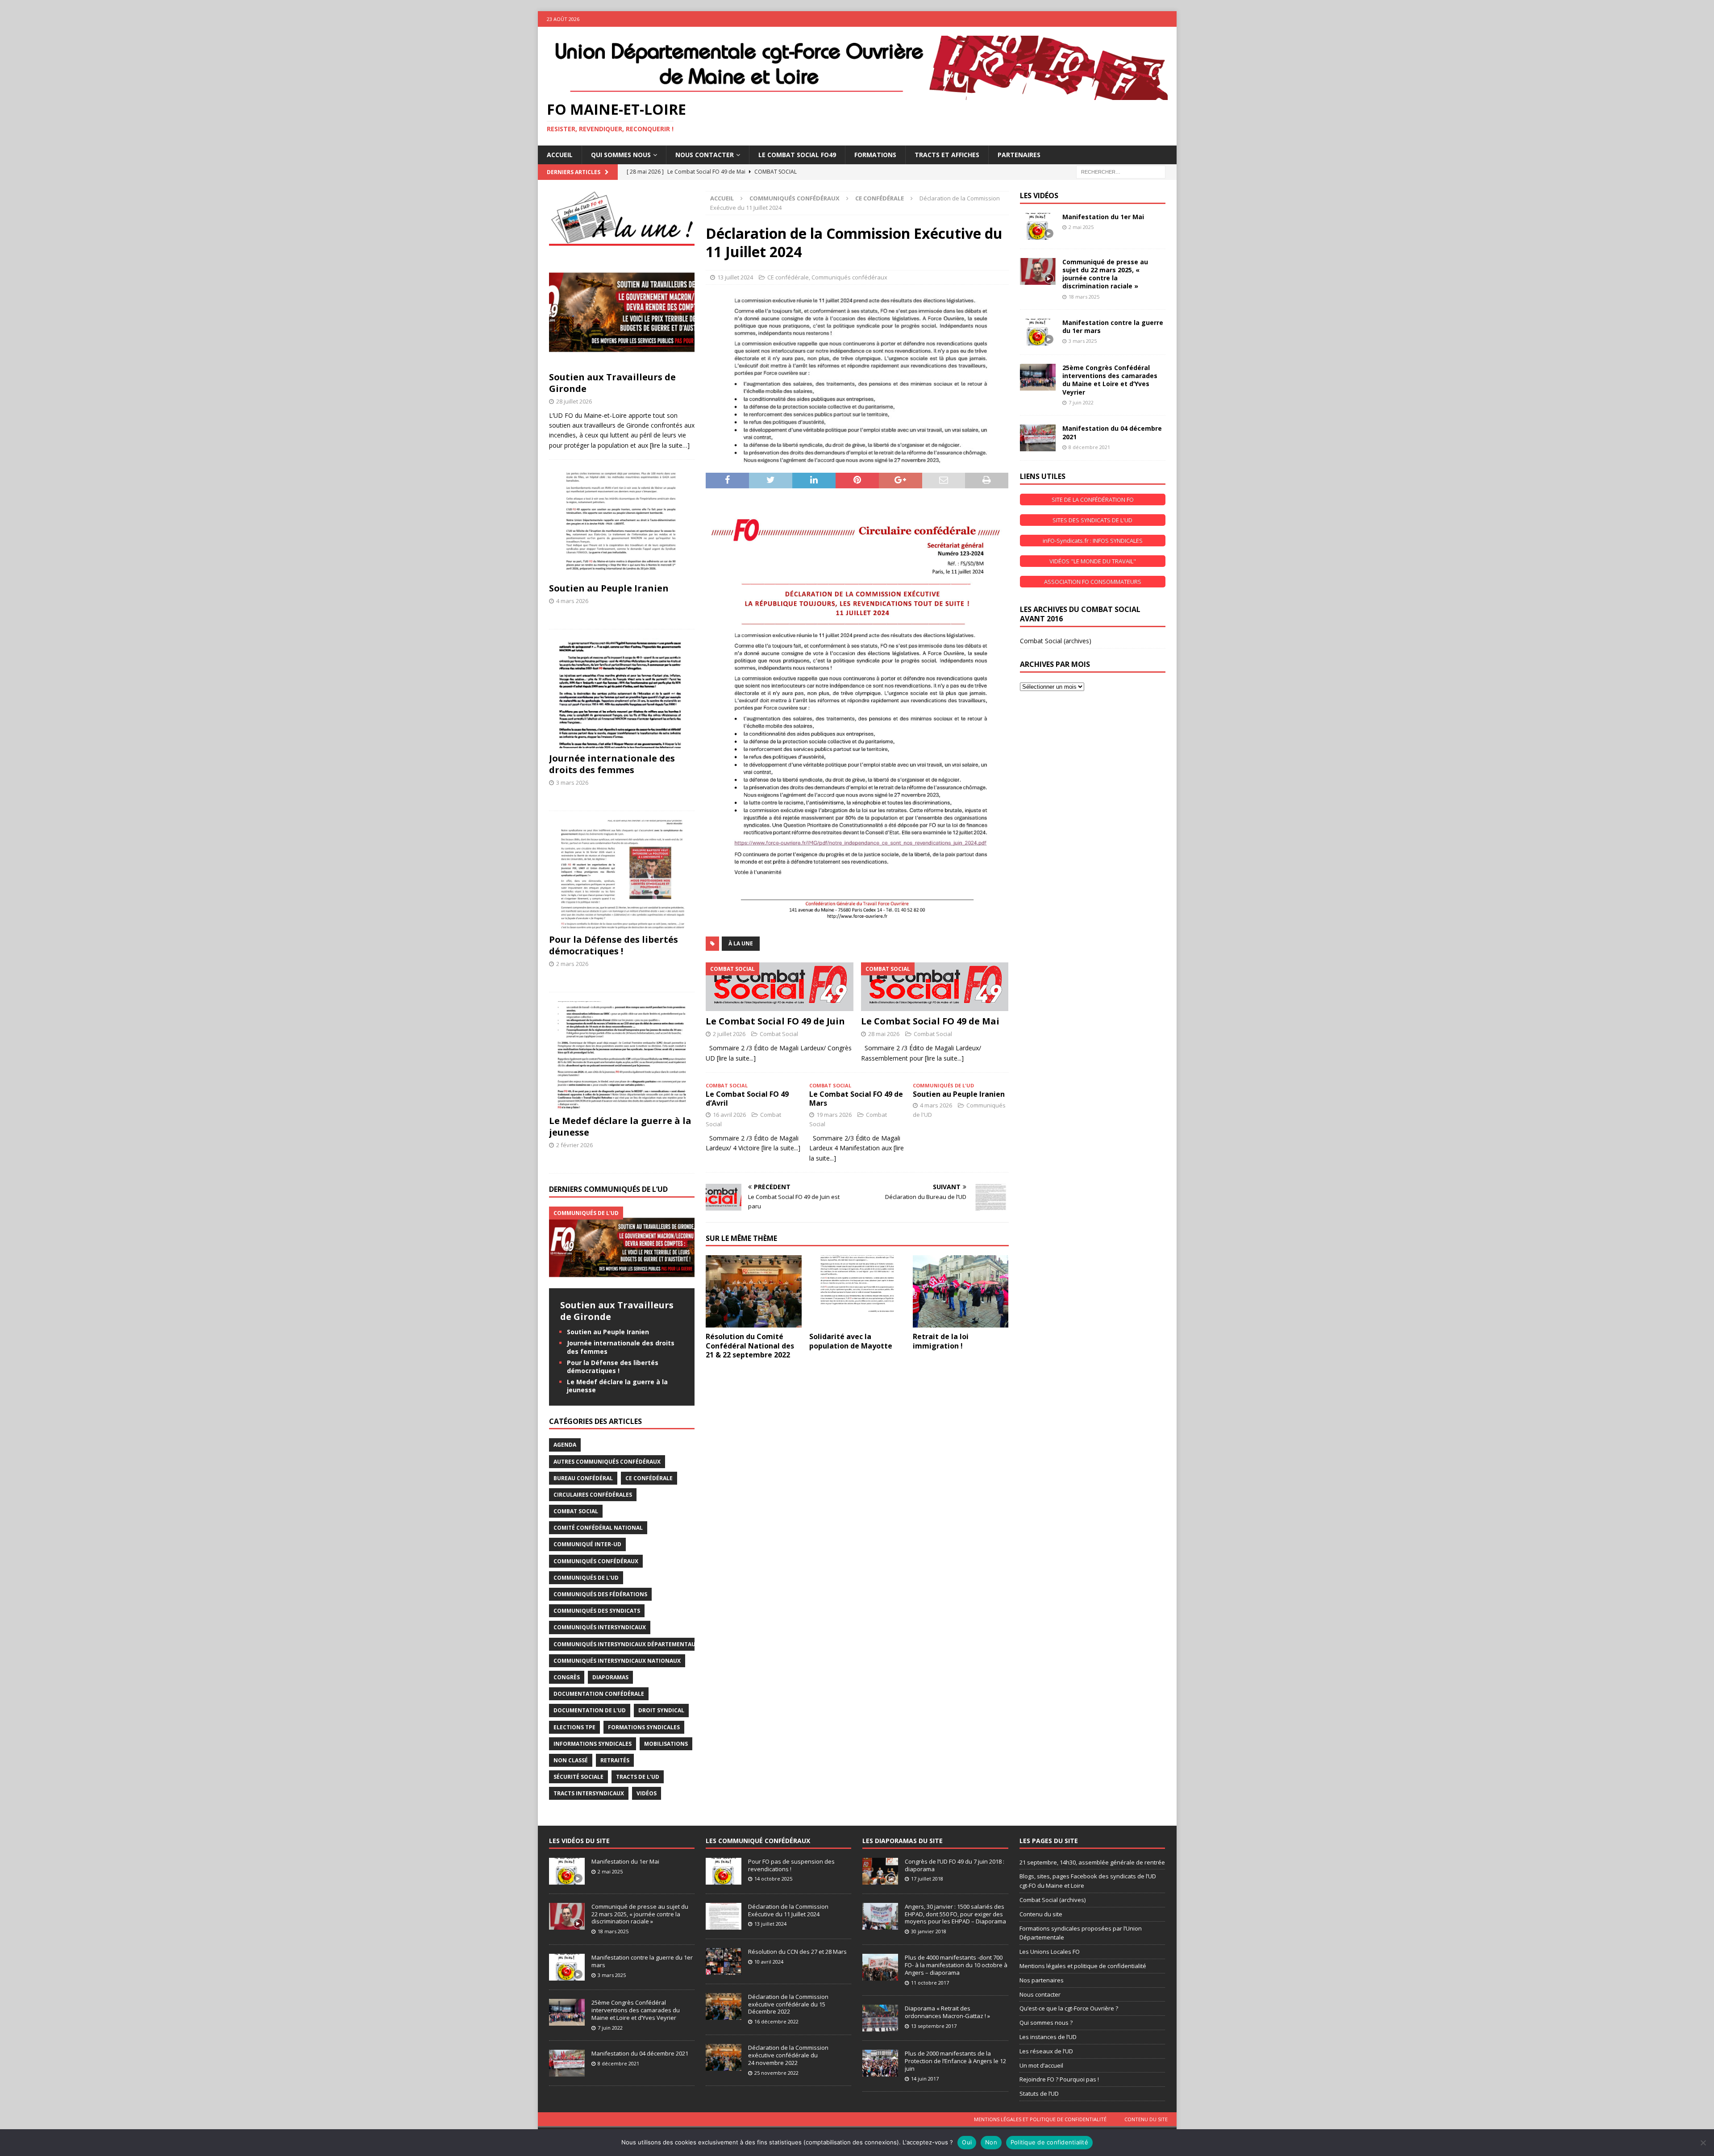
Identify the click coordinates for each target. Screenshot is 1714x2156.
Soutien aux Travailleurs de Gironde (612, 383)
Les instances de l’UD (1048, 2037)
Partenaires (1019, 155)
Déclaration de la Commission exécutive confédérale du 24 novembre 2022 (788, 2055)
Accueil (560, 155)
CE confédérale (788, 277)
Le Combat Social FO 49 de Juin (775, 1021)
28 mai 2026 (884, 1034)
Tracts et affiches (947, 155)
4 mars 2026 (936, 1105)
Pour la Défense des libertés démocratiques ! (614, 945)
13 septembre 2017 (934, 2026)
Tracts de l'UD (638, 1777)
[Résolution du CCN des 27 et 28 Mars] (724, 1961)
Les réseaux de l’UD (1046, 2051)
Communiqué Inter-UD (587, 1544)
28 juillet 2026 (574, 401)
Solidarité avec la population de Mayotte (851, 1341)
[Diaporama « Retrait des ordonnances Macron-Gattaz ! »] (880, 2018)
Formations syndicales (644, 1727)
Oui (967, 2142)
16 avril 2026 (729, 1115)
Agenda (565, 1445)
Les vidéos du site (579, 1841)
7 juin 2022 (1081, 402)
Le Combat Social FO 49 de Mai (930, 1021)
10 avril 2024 (769, 1962)
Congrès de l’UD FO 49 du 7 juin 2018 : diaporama (955, 1865)
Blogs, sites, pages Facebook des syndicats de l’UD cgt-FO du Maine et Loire (1088, 1881)
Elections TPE (574, 1727)
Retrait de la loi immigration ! (941, 1341)
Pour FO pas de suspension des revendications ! (791, 1865)
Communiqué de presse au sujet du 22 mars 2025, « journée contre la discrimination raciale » (1105, 274)
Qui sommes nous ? (1046, 2023)
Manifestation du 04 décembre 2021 (1112, 432)
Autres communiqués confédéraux (607, 1462)
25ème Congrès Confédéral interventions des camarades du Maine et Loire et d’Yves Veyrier (1110, 380)
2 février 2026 (574, 1145)
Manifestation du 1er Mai (1103, 217)
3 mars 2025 (1083, 341)
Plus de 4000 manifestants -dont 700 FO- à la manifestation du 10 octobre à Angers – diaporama (956, 1965)
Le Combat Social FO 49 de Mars (856, 1099)
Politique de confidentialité (1049, 2142)
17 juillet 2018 (927, 1879)
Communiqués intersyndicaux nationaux (617, 1661)
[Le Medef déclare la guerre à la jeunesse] (622, 1056)
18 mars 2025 (1084, 297)
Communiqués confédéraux (795, 198)
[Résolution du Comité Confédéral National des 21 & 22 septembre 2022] (754, 1291)
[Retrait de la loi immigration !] (961, 1291)
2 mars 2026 (572, 964)
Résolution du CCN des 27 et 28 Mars (797, 1952)
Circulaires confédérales (593, 1495)
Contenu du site (1041, 1914)
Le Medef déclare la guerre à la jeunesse (620, 1126)
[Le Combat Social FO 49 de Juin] (780, 987)
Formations (875, 155)
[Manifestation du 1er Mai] (1038, 226)
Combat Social (779, 1034)
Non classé (571, 1760)
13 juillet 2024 (735, 277)
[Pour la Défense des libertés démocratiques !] (622, 875)
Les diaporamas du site (903, 1841)
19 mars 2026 (834, 1115)
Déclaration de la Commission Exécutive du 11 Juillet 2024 (788, 1910)
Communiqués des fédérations (600, 1594)
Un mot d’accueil (1041, 2065)
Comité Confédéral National (598, 1528)
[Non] (1703, 2143)
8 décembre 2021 (1089, 447)
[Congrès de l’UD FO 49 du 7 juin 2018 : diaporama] (880, 1871)
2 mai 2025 (1081, 227)
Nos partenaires (1042, 1980)
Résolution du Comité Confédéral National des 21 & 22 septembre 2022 (750, 1346)
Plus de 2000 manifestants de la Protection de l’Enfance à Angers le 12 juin (955, 2061)
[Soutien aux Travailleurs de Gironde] (622, 312)
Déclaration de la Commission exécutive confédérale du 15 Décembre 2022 (788, 2004)
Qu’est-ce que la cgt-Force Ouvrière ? (1069, 2008)
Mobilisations (666, 1744)
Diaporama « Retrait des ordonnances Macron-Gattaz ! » (947, 2012)
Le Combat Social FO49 (797, 155)
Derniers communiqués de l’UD (608, 1189)
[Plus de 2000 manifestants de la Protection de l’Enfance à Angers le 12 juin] (880, 2063)
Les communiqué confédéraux (758, 1841)
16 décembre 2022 (776, 2021)
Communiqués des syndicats (597, 1611)
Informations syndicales (593, 1744)
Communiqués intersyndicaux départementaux (626, 1644)
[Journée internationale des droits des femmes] (622, 693)
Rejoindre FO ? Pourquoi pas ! (1059, 2079)
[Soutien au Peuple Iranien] (622, 523)
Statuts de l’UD (1039, 2094)
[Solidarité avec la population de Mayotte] (857, 1291)
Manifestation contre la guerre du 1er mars (1113, 327)
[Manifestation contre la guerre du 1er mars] (1038, 332)
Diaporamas (610, 1677)
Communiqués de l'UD (586, 1578)
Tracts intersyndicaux (589, 1793)
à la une (741, 943)
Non (991, 2142)
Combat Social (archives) (1056, 641)
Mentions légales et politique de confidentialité (1083, 1966)
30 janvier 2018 (929, 1931)
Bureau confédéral (583, 1478)
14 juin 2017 (925, 2079)
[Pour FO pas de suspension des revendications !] (724, 1871)
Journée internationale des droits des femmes (612, 764)
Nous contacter (1040, 1994)
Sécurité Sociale (578, 1777)
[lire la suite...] (736, 1058)
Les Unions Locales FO (1050, 1952)
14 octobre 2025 (773, 1879)
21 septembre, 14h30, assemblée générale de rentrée (1092, 1862)
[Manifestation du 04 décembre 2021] (1038, 438)
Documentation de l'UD (590, 1710)
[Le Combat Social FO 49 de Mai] (935, 987)
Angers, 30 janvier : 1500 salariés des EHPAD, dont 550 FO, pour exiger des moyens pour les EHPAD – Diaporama (955, 1914)
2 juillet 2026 (729, 1034)
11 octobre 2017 (930, 1983)
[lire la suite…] (670, 445)
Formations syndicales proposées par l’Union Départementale (1081, 1933)
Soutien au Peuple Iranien (959, 1094)
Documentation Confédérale (599, 1694)
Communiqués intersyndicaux (600, 1627)
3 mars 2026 (572, 782)
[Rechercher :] (1121, 171)
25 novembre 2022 (776, 2073)
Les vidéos (1039, 196)
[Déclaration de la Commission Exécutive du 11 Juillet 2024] (724, 1916)
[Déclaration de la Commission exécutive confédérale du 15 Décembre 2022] (724, 2006)
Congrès (567, 1677)
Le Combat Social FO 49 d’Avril (747, 1099)
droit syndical (661, 1710)
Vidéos (647, 1793)
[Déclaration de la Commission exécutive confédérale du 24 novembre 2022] (724, 2057)
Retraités (615, 1760)
